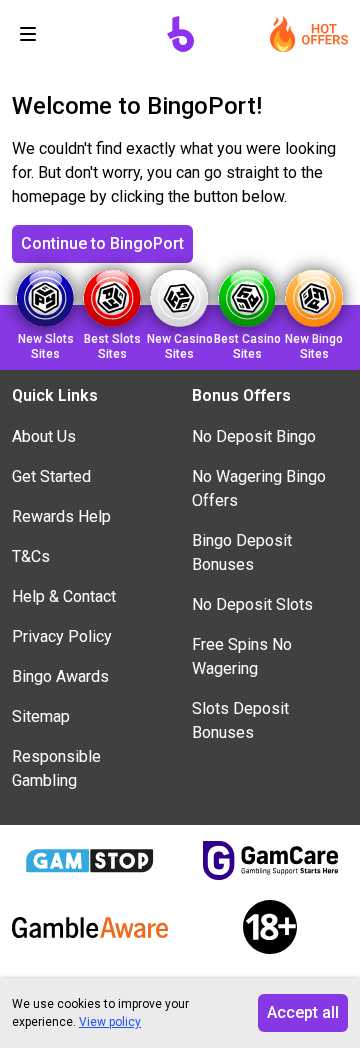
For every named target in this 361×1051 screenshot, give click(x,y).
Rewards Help (61, 516)
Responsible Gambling (56, 768)
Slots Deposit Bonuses (240, 720)
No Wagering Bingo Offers (259, 488)
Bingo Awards (60, 676)
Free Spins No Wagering (242, 656)
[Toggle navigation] (28, 34)
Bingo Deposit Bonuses (242, 552)
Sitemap (41, 716)
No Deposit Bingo (254, 436)
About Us (44, 436)
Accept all (303, 1012)
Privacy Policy (62, 636)
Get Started (51, 476)
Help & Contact (64, 596)
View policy (110, 1022)
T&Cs (31, 556)
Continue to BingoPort (102, 243)
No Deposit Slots (252, 604)
